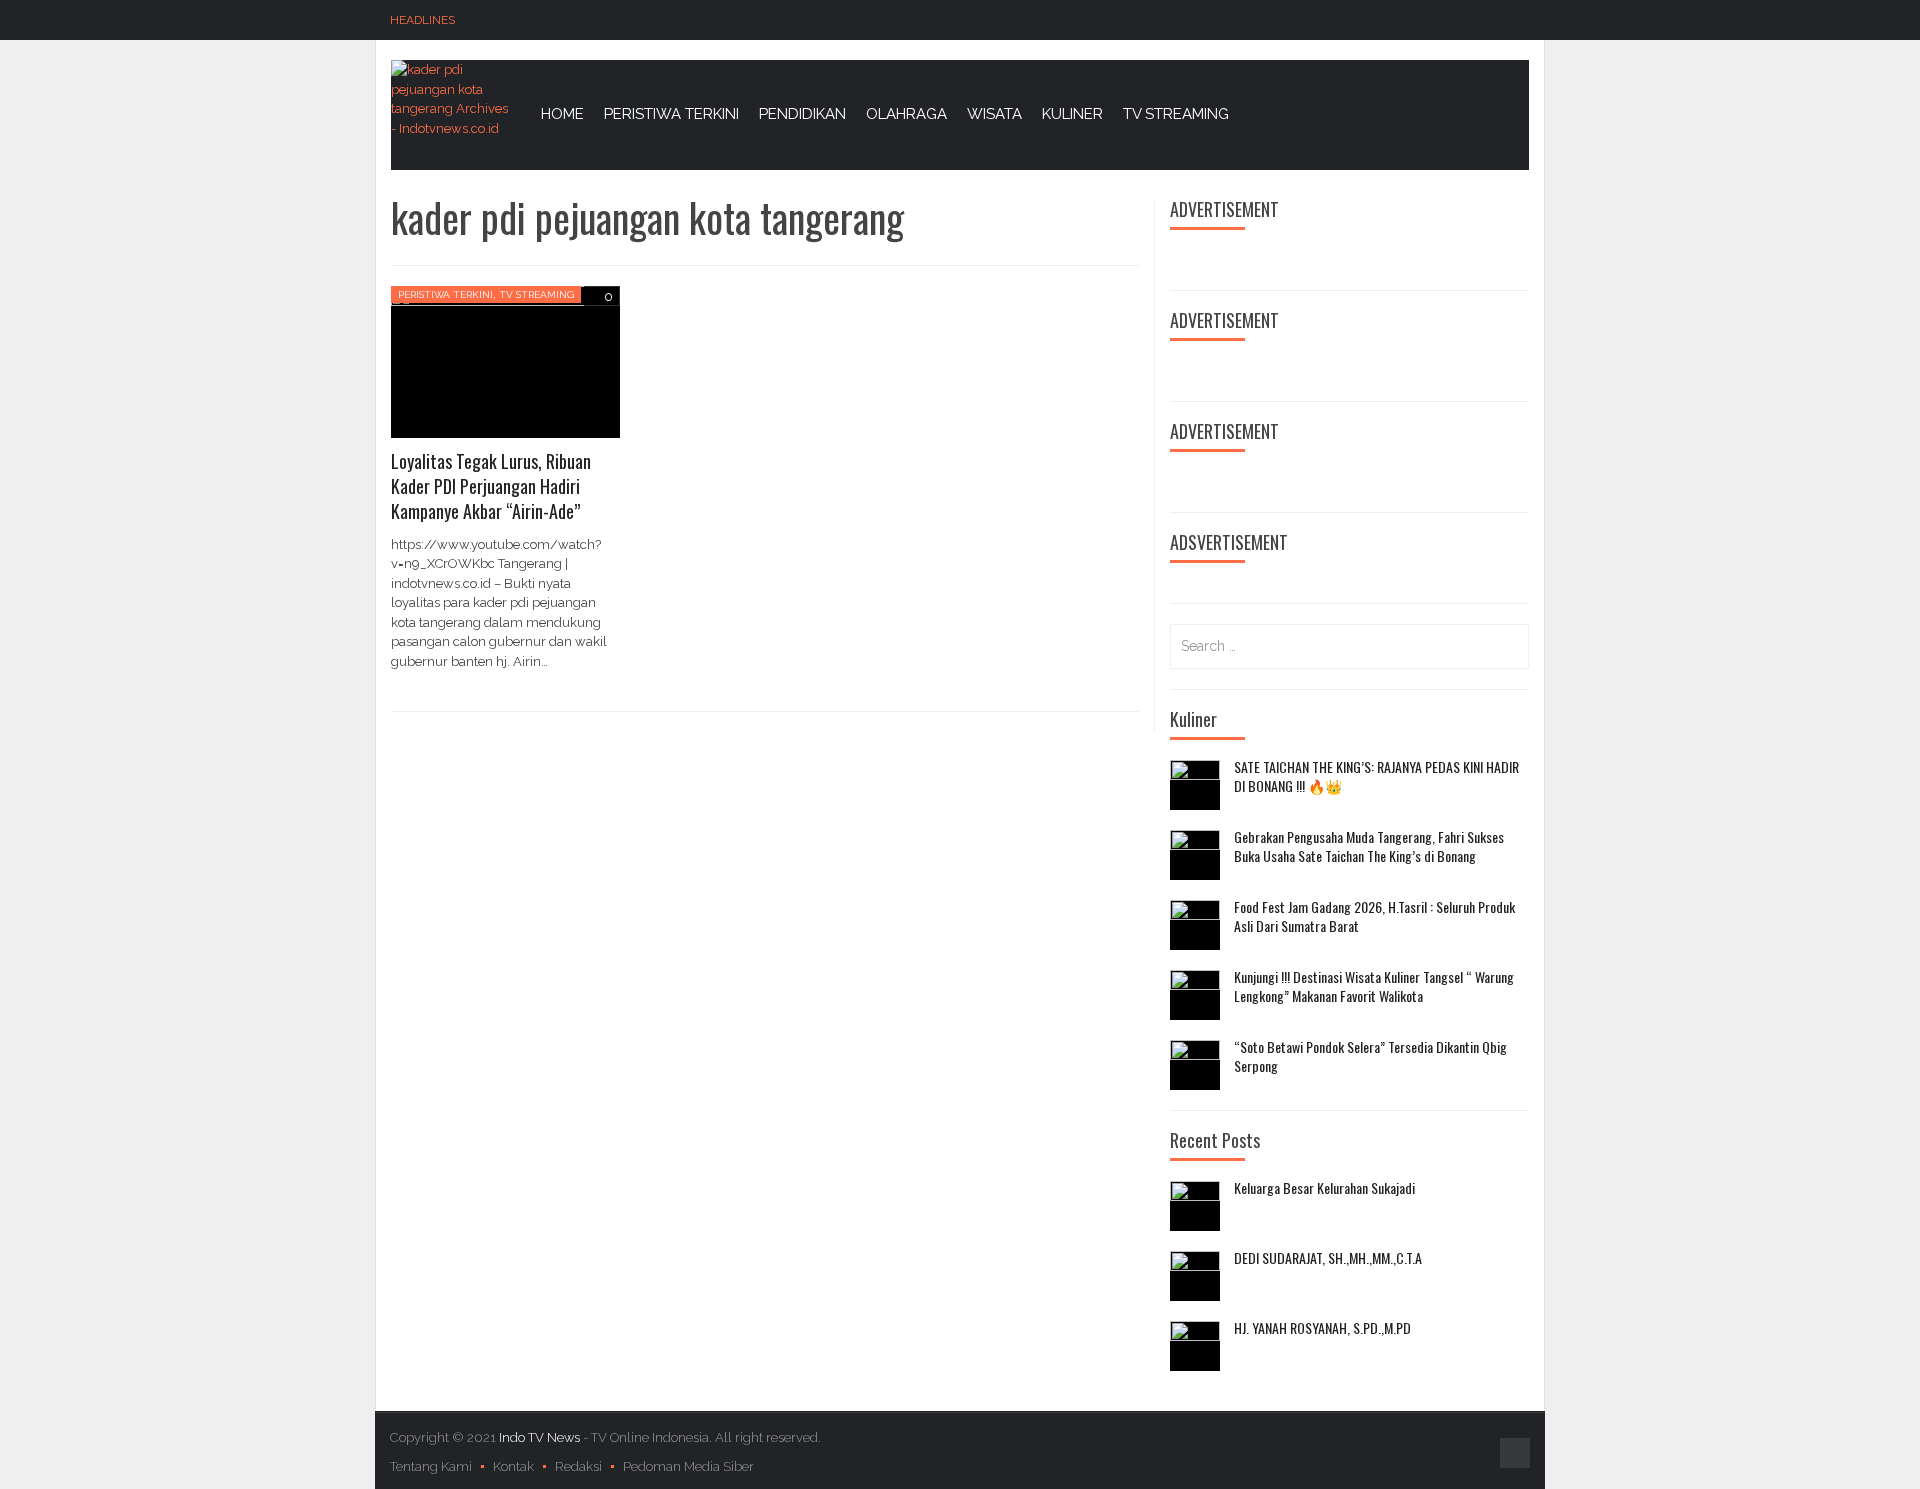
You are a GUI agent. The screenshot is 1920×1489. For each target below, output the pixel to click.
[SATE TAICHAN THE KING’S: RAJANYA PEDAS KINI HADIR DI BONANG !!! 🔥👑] (1195, 785)
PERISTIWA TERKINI (671, 114)
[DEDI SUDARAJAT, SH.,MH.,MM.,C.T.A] (1195, 1276)
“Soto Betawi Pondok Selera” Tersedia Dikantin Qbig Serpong (1370, 1056)
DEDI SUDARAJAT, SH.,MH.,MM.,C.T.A (1328, 1258)
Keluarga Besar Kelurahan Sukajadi (1324, 1188)
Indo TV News (541, 1437)
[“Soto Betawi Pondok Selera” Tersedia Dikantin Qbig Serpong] (1195, 1065)
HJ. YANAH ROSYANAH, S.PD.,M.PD (1322, 1328)
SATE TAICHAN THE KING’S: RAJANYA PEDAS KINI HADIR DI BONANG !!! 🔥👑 (1376, 776)
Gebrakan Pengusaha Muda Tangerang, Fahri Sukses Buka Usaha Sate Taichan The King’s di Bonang (1369, 846)
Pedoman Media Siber (688, 1466)
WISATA (994, 114)
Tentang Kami (431, 1466)
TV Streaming (536, 294)
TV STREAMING (1176, 114)
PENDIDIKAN (802, 114)
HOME (562, 114)
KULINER (1072, 114)
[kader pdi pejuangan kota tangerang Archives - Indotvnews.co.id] (451, 97)
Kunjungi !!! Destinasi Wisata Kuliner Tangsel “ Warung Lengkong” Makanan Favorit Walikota (1374, 986)
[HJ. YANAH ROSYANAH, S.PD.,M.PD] (1195, 1346)
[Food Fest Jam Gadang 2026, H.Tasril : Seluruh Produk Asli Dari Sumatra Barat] (1195, 925)
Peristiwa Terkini (445, 294)
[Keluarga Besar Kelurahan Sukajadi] (1195, 1206)
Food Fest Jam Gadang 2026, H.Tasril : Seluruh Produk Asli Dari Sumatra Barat (1374, 916)
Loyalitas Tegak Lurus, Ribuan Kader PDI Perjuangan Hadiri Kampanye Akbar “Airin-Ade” (491, 486)
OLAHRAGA (906, 114)
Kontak (513, 1466)
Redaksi (578, 1466)
